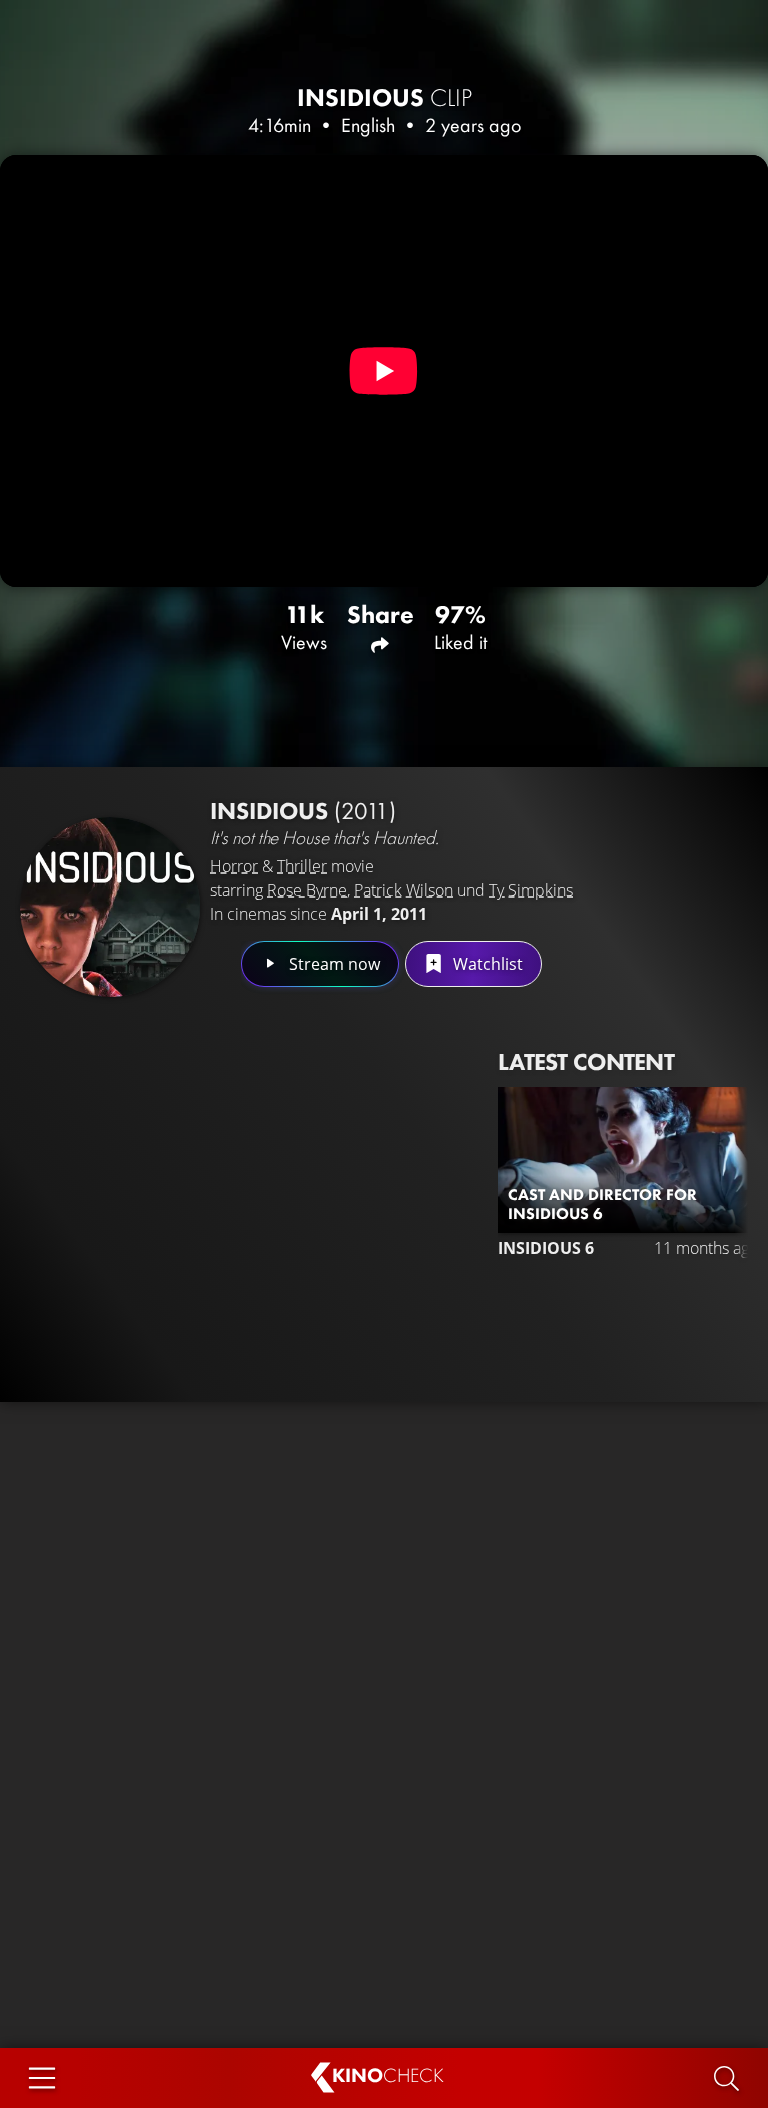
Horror (234, 866)
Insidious (384, 97)
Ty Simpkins (531, 890)
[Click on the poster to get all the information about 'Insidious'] (110, 907)
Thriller (302, 866)
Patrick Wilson (403, 890)
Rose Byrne (307, 890)
